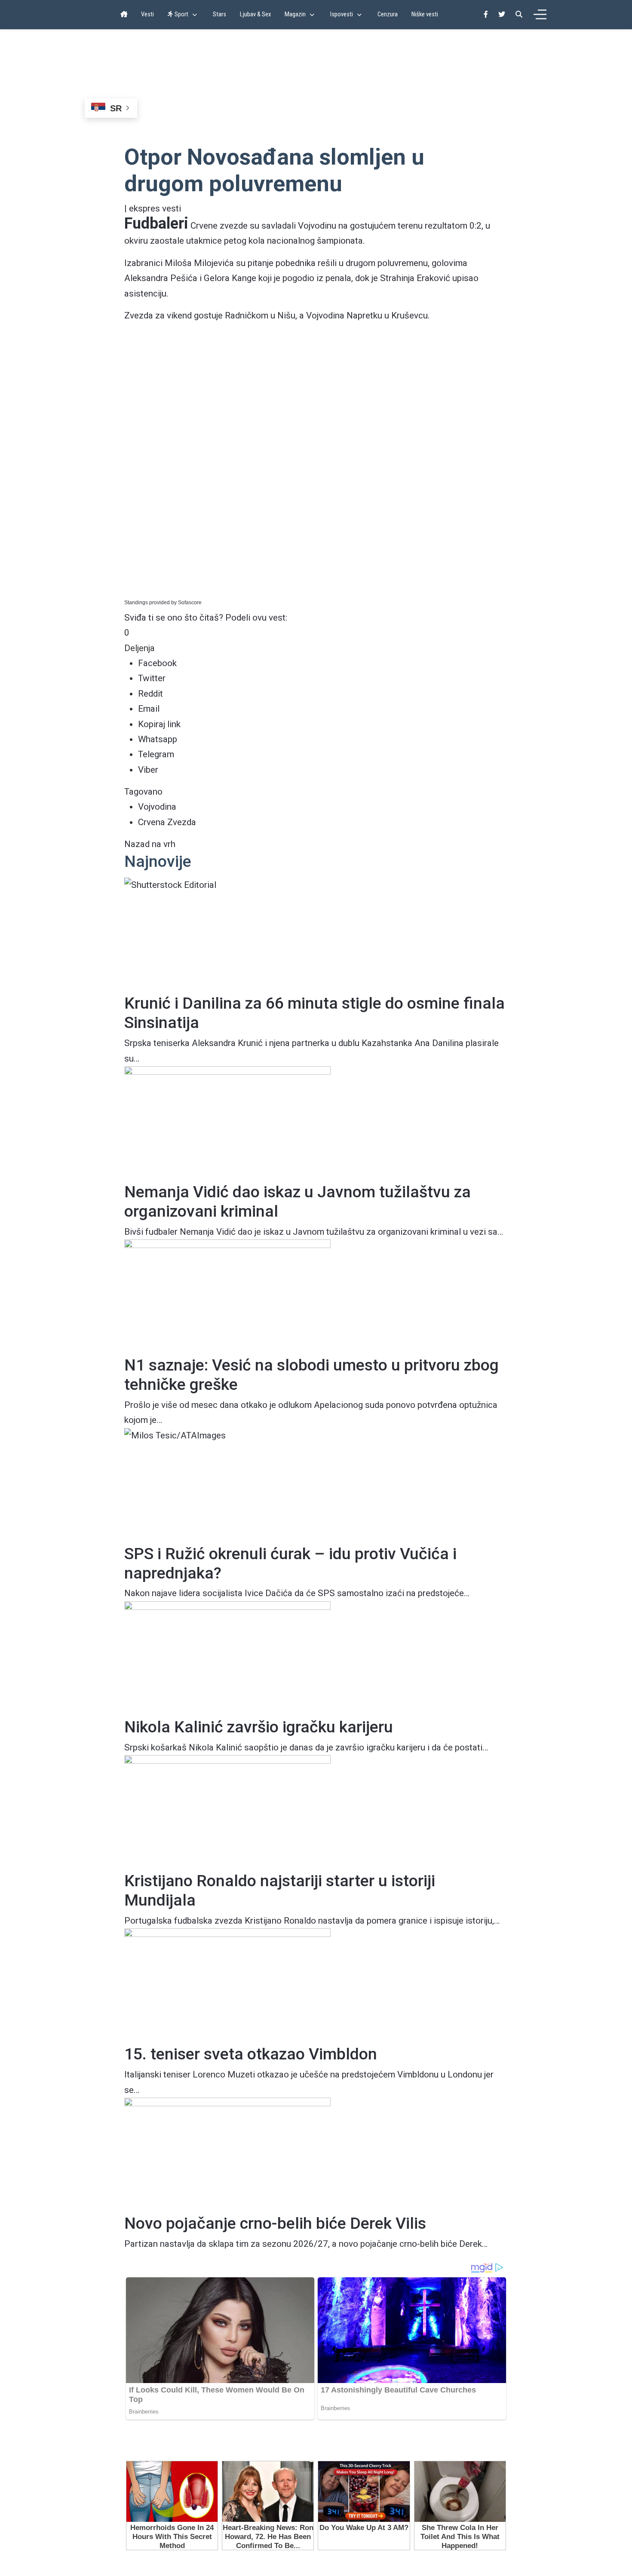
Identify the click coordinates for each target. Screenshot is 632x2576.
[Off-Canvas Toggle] (540, 15)
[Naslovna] (124, 15)
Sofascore (190, 603)
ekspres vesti (155, 208)
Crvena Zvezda (167, 822)
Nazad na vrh (150, 844)
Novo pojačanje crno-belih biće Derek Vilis (275, 2223)
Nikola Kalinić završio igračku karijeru (259, 1727)
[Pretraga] (519, 14)
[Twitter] (502, 14)
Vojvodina (157, 807)
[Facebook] (486, 14)
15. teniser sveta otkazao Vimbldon (251, 2054)
